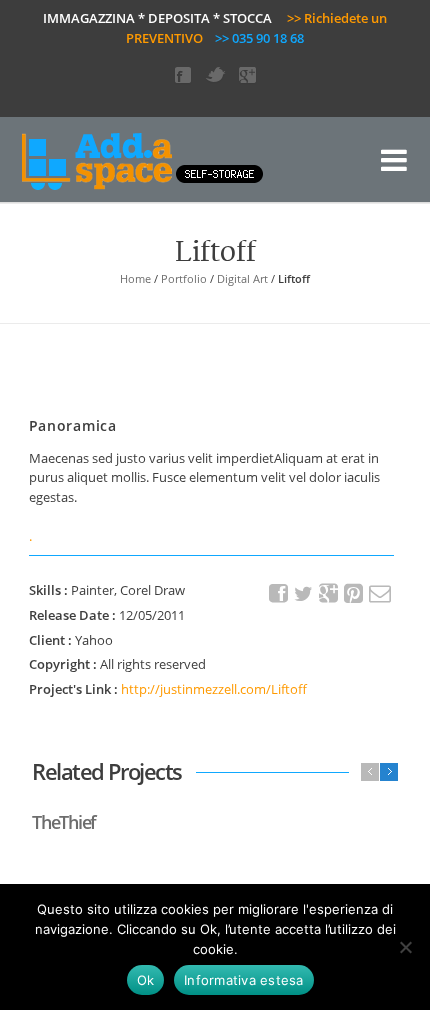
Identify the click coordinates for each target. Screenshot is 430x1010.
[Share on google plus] (329, 593)
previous (370, 772)
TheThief (64, 822)
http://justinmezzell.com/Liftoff (214, 689)
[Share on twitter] (304, 594)
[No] (405, 947)
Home (135, 278)
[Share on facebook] (279, 593)
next (389, 772)
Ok (146, 980)
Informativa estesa (244, 980)
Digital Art (242, 278)
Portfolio (184, 278)
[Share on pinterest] (354, 593)
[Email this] (379, 593)
